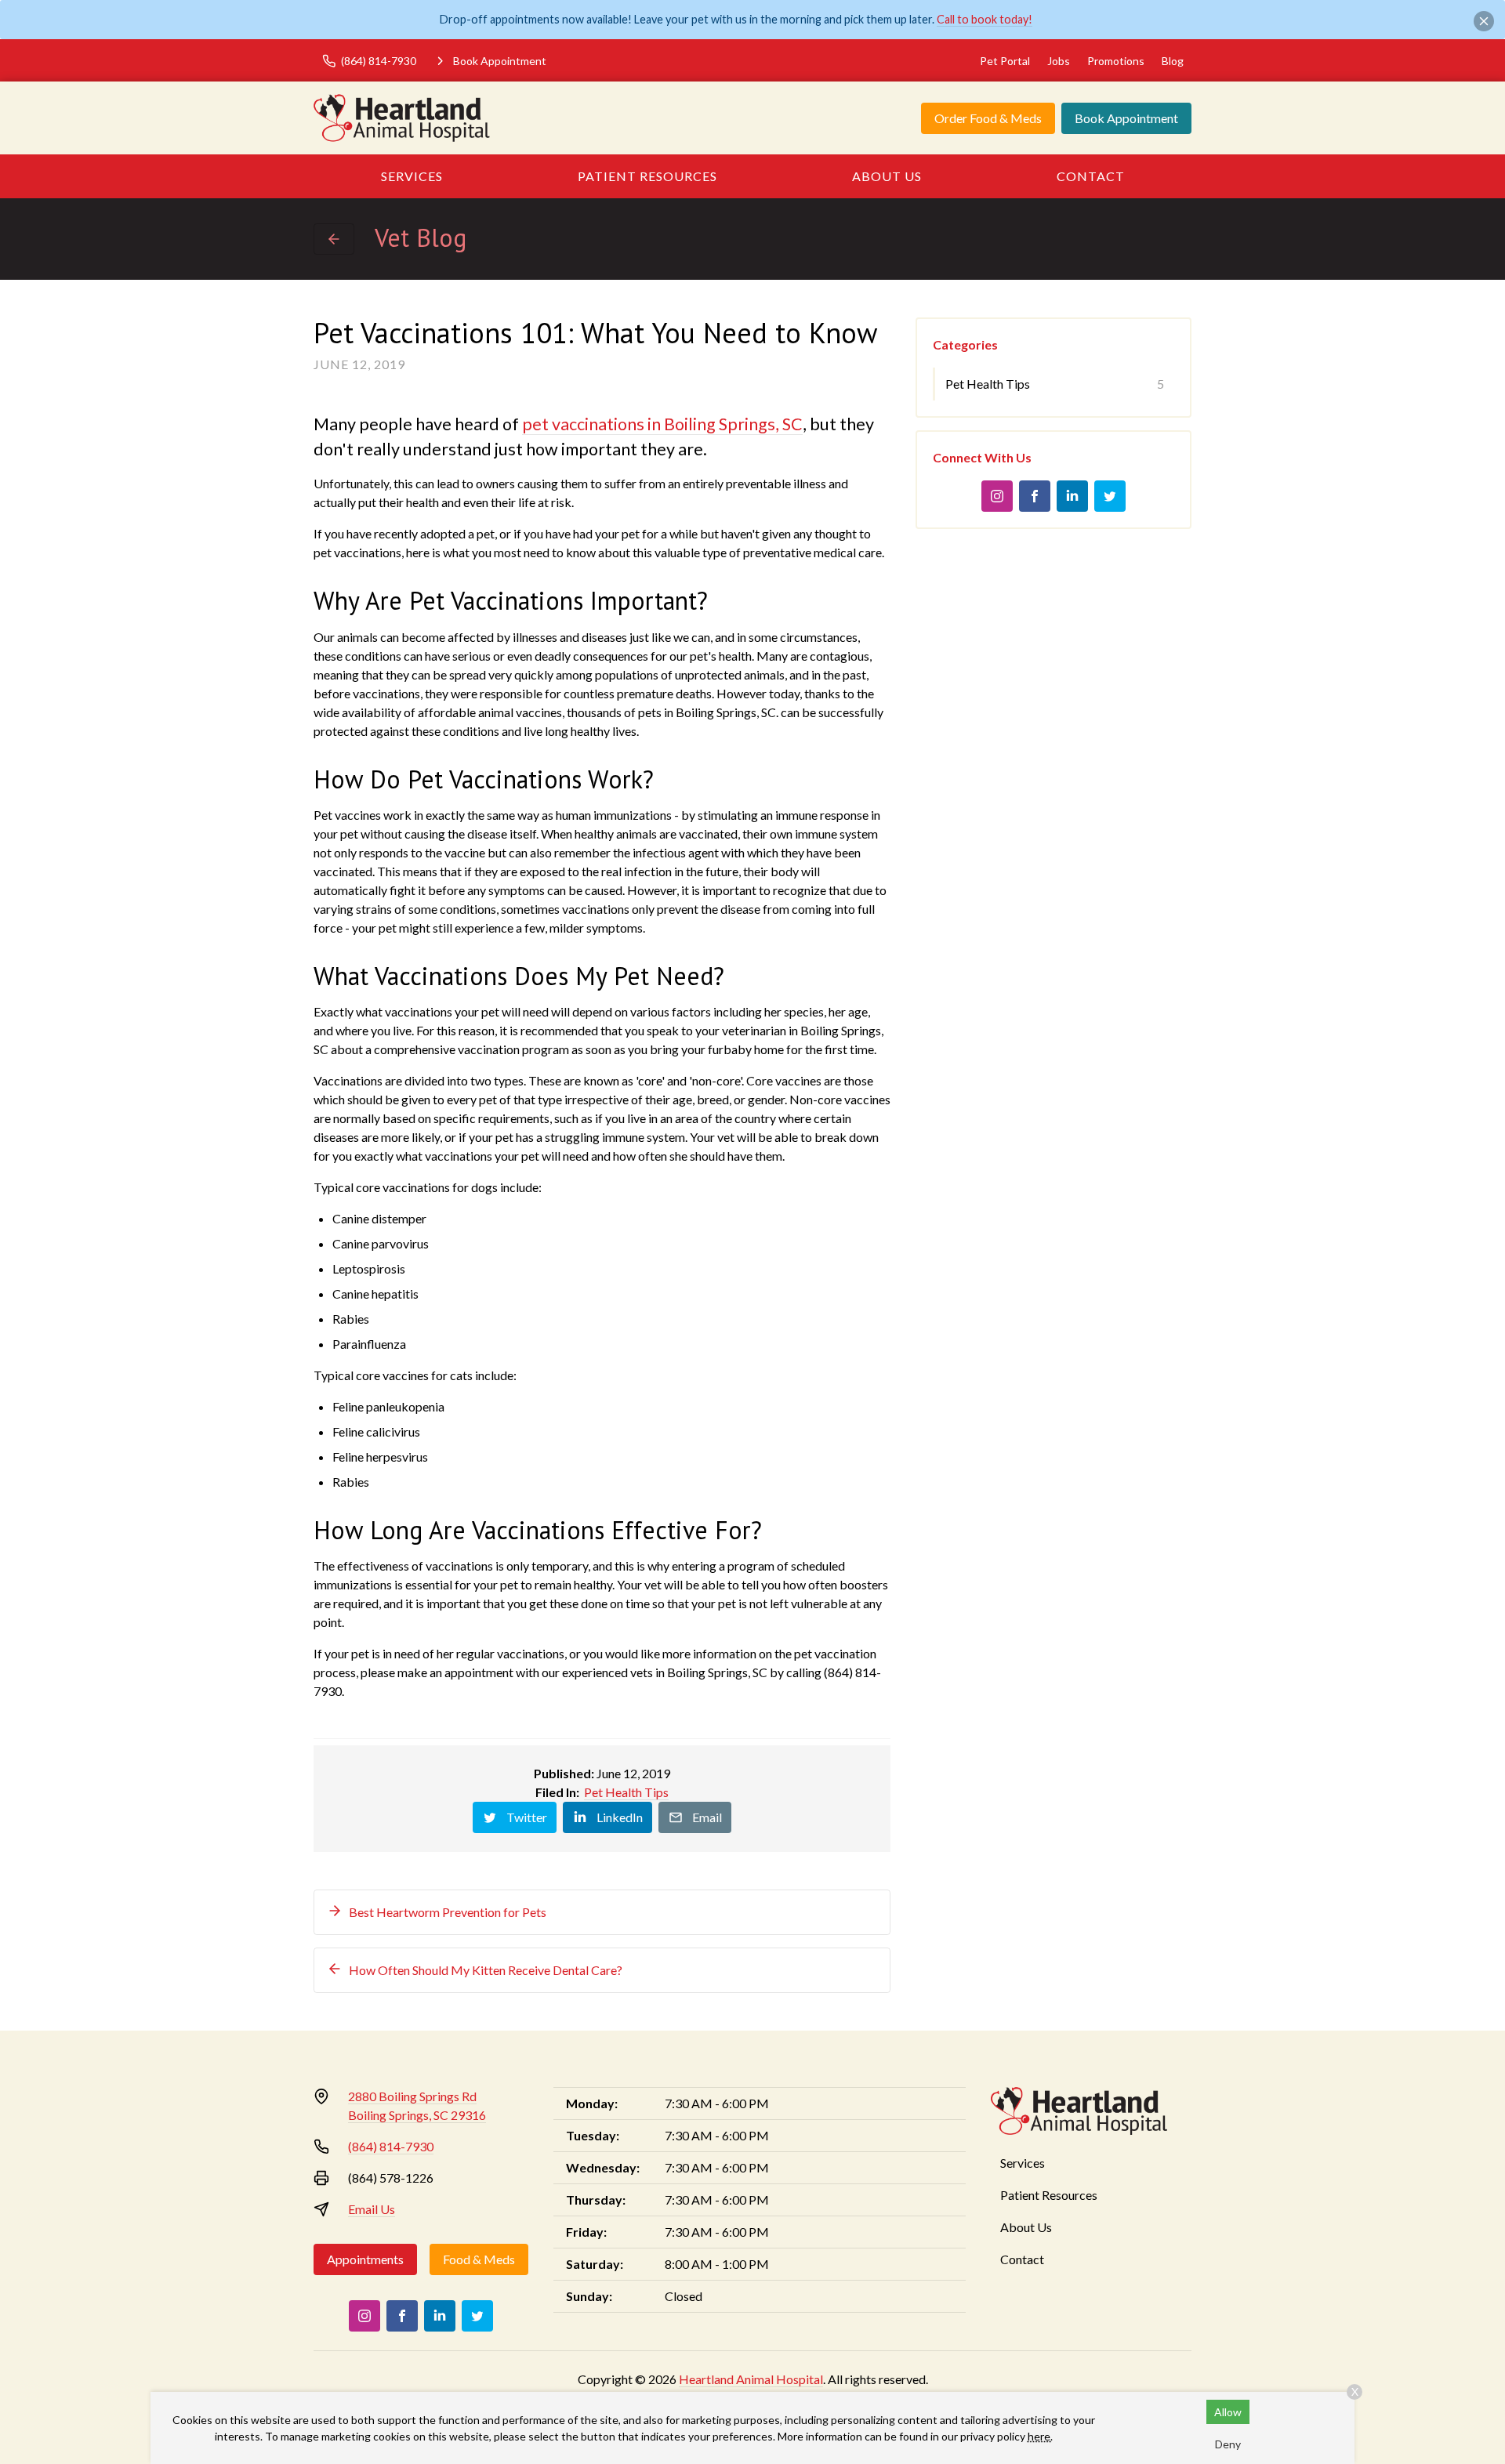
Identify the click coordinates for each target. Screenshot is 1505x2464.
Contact (1091, 176)
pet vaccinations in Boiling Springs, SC (662, 424)
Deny (1228, 2444)
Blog (1173, 61)
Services (412, 176)
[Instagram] (997, 496)
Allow (1228, 2412)
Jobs (1059, 61)
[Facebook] (1035, 496)
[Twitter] (1110, 496)
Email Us (372, 2209)
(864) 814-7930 (391, 2146)
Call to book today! (985, 19)
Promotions (1116, 61)
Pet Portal (1005, 61)
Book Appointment (1126, 118)
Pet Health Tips (626, 1792)
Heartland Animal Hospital (751, 2379)
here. (1040, 2436)
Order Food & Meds (988, 118)
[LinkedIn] (1072, 496)
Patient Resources (647, 176)
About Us (887, 176)
